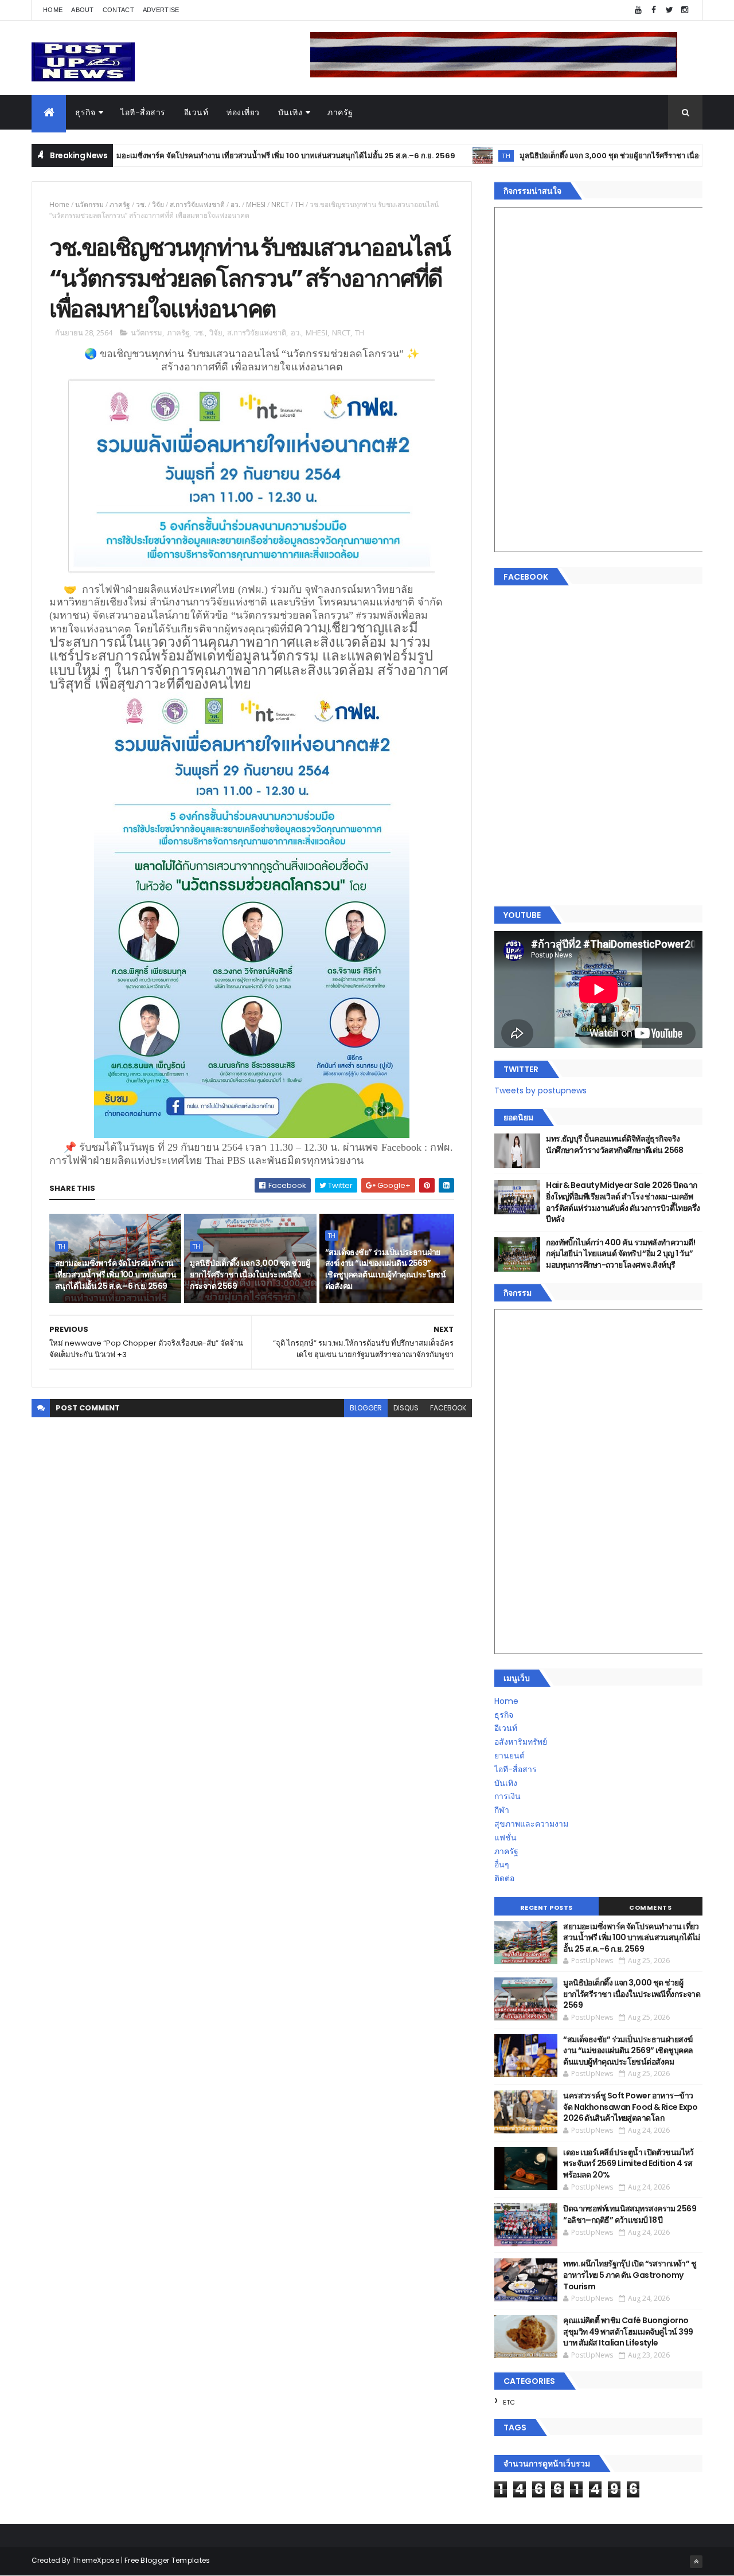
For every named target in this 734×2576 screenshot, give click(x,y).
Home (53, 10)
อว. (235, 204)
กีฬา (502, 1810)
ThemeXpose (96, 2560)
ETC (509, 2402)
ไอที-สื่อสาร (143, 112)
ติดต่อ (504, 1878)
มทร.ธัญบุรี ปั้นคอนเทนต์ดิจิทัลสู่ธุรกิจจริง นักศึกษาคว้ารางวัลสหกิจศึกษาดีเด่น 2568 (615, 1144)
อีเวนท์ (196, 112)
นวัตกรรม (89, 204)
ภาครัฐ (340, 112)
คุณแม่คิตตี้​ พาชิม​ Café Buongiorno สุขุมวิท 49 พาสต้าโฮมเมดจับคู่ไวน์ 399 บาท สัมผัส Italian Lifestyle (628, 2331)
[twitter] (669, 10)
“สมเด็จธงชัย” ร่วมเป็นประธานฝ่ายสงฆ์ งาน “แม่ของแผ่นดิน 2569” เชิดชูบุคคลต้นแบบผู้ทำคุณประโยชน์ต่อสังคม (386, 1269)
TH (439, 156)
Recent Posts (546, 1907)
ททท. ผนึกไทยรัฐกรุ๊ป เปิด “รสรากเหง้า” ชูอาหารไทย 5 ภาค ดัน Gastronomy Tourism (630, 2275)
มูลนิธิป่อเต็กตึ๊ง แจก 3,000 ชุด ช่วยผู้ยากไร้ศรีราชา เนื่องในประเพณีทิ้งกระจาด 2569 (590, 156)
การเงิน (507, 1796)
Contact (118, 10)
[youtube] (638, 10)
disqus (406, 1408)
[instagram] (685, 10)
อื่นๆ (502, 1864)
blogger (366, 1408)
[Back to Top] (696, 2562)
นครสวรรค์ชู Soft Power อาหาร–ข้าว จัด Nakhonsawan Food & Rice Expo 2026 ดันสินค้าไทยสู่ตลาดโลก (630, 2107)
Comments (650, 1907)
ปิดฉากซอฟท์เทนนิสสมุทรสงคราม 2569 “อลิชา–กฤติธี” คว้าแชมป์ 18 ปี (630, 2214)
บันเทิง (290, 112)
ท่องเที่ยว (243, 112)
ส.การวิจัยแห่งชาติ (197, 204)
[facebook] (654, 10)
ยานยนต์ (509, 1756)
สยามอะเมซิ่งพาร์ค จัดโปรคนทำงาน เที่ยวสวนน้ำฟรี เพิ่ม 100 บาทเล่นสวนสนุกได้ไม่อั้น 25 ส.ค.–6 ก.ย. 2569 (212, 156)
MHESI (256, 204)
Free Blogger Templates (167, 2560)
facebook (448, 1408)
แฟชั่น (505, 1838)
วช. (141, 204)
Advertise (161, 10)
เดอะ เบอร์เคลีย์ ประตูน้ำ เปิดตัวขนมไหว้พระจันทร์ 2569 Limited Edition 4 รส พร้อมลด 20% (628, 2163)
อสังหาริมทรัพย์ (521, 1742)
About (83, 10)
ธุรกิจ (85, 112)
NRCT (280, 204)
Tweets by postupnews (540, 1090)
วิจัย (158, 204)
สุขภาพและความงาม (531, 1824)
